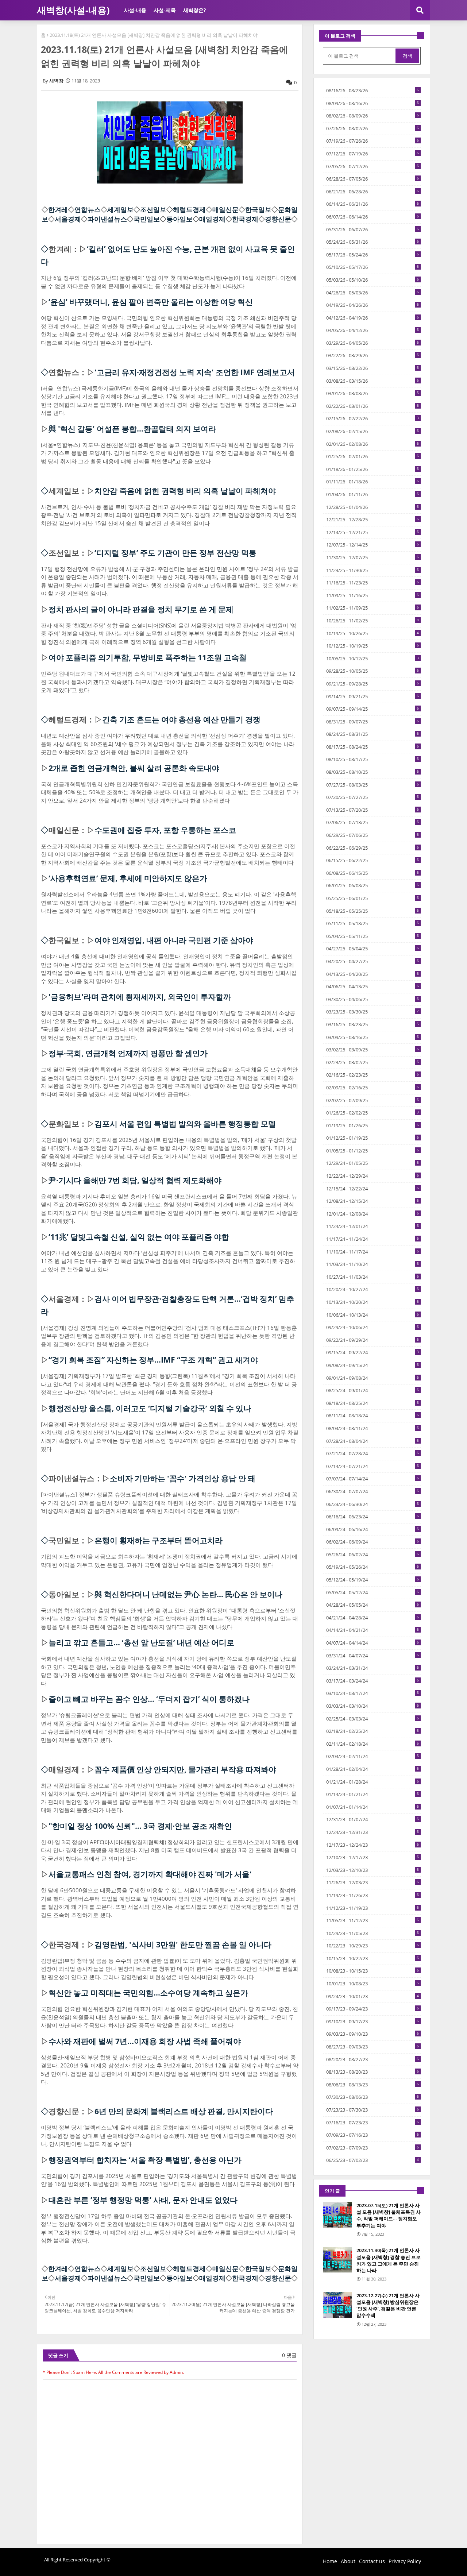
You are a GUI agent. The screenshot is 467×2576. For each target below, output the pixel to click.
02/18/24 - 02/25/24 (373, 1731)
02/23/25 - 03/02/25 (373, 1062)
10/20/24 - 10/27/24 (373, 1289)
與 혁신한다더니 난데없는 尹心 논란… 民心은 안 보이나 (188, 1594)
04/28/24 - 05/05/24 (373, 1605)
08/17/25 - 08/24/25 (373, 747)
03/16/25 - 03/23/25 (373, 1024)
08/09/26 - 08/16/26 (373, 103)
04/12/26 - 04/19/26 (373, 318)
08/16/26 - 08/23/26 (373, 90)
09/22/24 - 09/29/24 (373, 1340)
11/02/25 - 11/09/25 (373, 608)
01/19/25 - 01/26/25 (373, 1125)
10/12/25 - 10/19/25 (373, 646)
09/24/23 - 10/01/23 (373, 1996)
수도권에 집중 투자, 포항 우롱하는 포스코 (165, 830)
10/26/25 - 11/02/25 (373, 621)
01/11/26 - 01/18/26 (373, 482)
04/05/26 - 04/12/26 (373, 330)
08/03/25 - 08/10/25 (373, 772)
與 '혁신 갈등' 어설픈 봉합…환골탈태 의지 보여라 (132, 429)
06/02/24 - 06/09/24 (373, 1542)
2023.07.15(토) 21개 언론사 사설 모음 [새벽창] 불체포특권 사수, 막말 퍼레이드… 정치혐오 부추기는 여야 (389, 2215)
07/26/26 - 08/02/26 (373, 128)
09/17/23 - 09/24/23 (373, 2009)
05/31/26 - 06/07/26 (373, 229)
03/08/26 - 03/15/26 (373, 381)
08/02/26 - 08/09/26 (373, 116)
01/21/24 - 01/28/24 (373, 1782)
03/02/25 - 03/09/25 (373, 1050)
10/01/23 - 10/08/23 (373, 1984)
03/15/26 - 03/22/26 (373, 368)
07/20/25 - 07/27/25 (373, 797)
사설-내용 (135, 10)
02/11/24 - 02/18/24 (373, 1744)
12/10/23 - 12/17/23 (373, 1857)
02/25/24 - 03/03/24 (373, 1719)
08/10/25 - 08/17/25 (373, 759)
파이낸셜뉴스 (107, 219)
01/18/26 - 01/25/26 (373, 469)
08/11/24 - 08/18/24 (373, 1416)
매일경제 (212, 219)
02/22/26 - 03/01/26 (373, 406)
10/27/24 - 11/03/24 (373, 1277)
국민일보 (147, 219)
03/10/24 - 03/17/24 (373, 1693)
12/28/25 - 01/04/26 (373, 507)
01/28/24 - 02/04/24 (373, 1769)
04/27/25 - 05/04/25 (373, 949)
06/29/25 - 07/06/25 (373, 835)
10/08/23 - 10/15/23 (373, 1971)
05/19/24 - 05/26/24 (373, 1567)
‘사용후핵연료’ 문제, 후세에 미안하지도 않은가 (128, 878)
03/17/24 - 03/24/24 (373, 1681)
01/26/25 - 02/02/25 (373, 1113)
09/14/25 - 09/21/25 (373, 696)
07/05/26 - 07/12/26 (373, 166)
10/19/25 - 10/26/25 (373, 633)
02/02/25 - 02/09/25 (373, 1100)
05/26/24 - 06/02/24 (373, 1555)
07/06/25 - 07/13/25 (373, 822)
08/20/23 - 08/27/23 (373, 2059)
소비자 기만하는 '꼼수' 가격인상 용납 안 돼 (183, 1478)
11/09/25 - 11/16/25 (373, 595)
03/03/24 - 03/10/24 (373, 1706)
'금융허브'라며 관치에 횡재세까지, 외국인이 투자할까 (140, 997)
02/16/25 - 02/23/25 (373, 1075)
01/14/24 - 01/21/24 (373, 1794)
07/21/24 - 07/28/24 (373, 1453)
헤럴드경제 (189, 209)
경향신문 (278, 219)
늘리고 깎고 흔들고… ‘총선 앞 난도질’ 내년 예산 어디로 (141, 1642)
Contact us (372, 2561)
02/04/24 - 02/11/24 (373, 1756)
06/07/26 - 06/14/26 (373, 217)
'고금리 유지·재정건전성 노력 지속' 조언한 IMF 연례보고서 (195, 372)
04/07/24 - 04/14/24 (373, 1643)
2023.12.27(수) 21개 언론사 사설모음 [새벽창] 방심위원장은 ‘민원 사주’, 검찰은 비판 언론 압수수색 (388, 2305)
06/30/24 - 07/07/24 (373, 1491)
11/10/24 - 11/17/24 (373, 1252)
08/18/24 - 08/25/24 (373, 1403)
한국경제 (245, 219)
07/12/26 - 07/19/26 (373, 154)
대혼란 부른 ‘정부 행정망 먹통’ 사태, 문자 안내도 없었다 (143, 2200)
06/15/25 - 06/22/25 (373, 860)
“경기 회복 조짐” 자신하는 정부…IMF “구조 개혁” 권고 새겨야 (153, 1360)
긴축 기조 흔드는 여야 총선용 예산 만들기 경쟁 (181, 719)
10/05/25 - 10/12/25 (373, 659)
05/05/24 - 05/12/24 (373, 1592)
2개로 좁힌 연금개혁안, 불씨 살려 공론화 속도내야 (134, 768)
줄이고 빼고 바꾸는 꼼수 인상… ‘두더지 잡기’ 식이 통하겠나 (149, 1699)
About (348, 2561)
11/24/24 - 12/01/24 (373, 1226)
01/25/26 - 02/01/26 (373, 456)
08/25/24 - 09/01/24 (373, 1390)
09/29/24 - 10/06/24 (373, 1327)
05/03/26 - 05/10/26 (373, 280)
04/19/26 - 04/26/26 (373, 305)
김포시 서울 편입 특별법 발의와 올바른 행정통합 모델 (185, 1124)
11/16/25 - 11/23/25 (373, 583)
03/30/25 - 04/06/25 (373, 999)
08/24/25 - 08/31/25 (373, 734)
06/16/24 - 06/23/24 (373, 1517)
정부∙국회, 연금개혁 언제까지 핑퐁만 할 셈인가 (128, 1053)
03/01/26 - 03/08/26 (373, 393)
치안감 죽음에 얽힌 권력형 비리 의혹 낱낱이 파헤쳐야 (185, 491)
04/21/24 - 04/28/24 (373, 1618)
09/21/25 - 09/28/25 (373, 684)
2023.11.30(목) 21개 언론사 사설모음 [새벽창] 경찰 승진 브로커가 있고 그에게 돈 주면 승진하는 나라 (389, 2260)
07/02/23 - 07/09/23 (373, 2148)
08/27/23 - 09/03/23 (373, 2047)
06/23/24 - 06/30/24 (373, 1504)
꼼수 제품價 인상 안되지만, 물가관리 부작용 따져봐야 (185, 1769)
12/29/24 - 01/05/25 (373, 1163)
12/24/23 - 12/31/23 (373, 1832)
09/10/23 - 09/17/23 (373, 2021)
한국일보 (258, 209)
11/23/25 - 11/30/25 (373, 570)
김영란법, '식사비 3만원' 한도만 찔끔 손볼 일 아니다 (183, 1944)
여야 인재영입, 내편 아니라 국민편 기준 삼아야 (174, 940)
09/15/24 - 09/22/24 (373, 1352)
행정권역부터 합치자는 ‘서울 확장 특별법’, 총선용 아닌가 (145, 2160)
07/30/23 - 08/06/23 (373, 2097)
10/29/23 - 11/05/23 (373, 1933)
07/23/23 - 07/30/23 (373, 2110)
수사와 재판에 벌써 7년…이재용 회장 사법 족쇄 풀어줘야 (145, 2041)
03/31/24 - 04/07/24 (373, 1656)
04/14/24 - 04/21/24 (373, 1630)
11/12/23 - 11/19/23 (373, 1908)
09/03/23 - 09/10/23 (373, 2034)
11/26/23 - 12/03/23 (373, 1882)
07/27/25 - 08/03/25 (373, 785)
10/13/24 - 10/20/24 (373, 1302)
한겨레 (58, 209)
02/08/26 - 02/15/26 (373, 431)
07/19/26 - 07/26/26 (373, 141)
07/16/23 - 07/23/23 (373, 2123)
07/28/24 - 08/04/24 (373, 1441)
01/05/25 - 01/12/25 (373, 1151)
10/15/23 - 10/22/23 (373, 1958)
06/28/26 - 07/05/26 (373, 179)
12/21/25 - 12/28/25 (373, 520)
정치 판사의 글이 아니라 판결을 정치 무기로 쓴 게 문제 (141, 609)
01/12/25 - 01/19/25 (373, 1138)
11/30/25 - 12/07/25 (373, 557)
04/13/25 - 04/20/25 (373, 974)
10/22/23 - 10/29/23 (373, 1946)
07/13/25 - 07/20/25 (373, 810)
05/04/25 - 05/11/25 (373, 936)
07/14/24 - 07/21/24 (373, 1466)
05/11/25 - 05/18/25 (373, 923)
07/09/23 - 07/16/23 (373, 2135)
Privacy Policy (405, 2561)
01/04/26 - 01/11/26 (373, 494)
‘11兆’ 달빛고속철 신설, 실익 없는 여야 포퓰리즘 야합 (139, 1237)
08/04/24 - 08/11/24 (373, 1428)
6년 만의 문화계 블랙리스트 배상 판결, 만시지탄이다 (184, 2111)
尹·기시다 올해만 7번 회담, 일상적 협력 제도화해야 (135, 1180)
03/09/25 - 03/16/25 (373, 1037)
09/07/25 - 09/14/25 (373, 709)
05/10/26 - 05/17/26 (373, 267)
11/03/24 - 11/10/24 (373, 1264)
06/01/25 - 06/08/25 (373, 885)
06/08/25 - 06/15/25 (373, 873)
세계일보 (120, 209)
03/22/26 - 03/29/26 (373, 355)
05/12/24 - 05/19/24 (373, 1580)
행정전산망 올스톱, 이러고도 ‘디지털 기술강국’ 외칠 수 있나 (150, 1408)
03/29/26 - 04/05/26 (373, 343)
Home (330, 2561)
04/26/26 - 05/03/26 (373, 293)
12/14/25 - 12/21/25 (373, 532)
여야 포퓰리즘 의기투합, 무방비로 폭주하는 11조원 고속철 (148, 657)
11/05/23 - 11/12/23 (373, 1920)
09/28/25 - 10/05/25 (373, 671)
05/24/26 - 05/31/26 (373, 242)
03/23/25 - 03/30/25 (373, 1012)
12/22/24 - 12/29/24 (373, 1176)
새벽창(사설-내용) (73, 10)
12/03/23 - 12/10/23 (373, 1870)
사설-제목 (165, 10)
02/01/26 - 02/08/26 (373, 444)
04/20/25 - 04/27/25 (373, 961)
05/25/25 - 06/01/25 (373, 898)
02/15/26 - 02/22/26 (373, 418)
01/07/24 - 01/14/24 (373, 1807)
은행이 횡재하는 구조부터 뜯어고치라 (159, 1540)
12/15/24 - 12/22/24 (373, 1189)
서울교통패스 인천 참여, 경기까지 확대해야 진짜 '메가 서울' (150, 1874)
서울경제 (68, 219)
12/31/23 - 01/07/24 (373, 1819)
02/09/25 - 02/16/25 (373, 1088)
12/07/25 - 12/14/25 (373, 545)
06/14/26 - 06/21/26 (373, 204)
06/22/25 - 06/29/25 (373, 848)
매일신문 (225, 209)
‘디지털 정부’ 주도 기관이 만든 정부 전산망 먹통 (175, 553)
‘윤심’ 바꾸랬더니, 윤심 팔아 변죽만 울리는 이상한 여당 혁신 (151, 302)
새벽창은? (194, 10)
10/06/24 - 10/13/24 (373, 1315)
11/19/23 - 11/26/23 (373, 1895)
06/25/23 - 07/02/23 (373, 2160)
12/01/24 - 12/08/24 (373, 1214)
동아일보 (180, 219)
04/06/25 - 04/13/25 (373, 986)
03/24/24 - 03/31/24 (373, 1668)
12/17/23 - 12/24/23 (373, 1845)
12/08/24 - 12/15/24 (373, 1201)
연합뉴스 (88, 209)
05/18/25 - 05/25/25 (373, 911)
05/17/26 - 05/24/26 (373, 255)
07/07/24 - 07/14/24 (373, 1479)
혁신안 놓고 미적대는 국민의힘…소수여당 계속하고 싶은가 (148, 1993)
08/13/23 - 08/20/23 (373, 2072)
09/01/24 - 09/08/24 (373, 1378)
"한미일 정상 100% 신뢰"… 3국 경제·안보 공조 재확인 (140, 1826)
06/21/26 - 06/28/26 (373, 192)
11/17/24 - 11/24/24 (373, 1239)
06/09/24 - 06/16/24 (373, 1529)
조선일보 (153, 209)
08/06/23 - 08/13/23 (373, 2085)
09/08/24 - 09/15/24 (373, 1365)
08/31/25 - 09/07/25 (373, 722)
